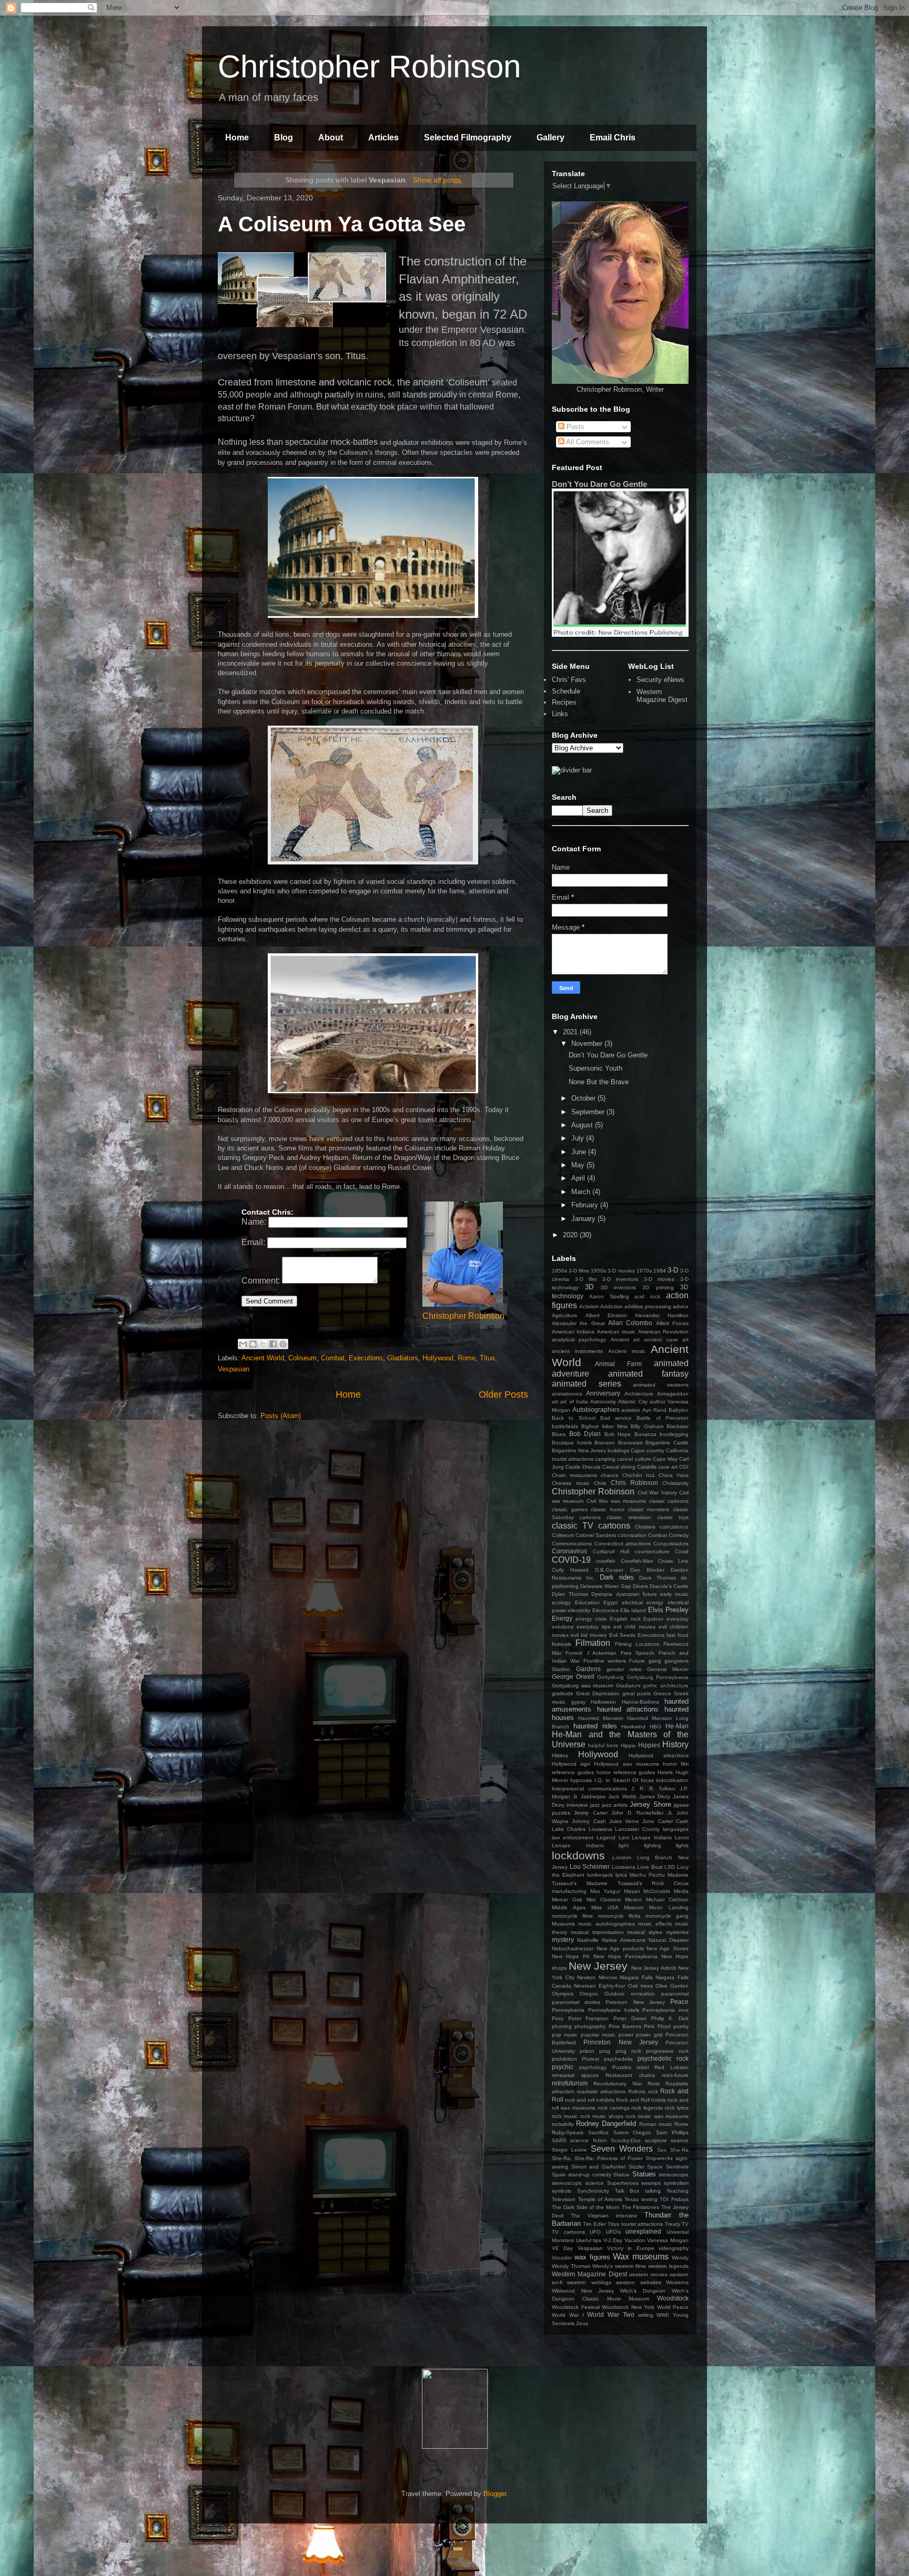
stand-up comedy (589, 2175)
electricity (579, 1610)
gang (655, 1661)
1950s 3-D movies (613, 1271)
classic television (629, 1517)
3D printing (658, 1287)
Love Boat (650, 1867)
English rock (625, 1619)
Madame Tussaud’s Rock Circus (638, 1883)
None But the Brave (599, 1082)
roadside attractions (602, 2091)
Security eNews (660, 680)
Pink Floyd (657, 2026)
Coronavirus (569, 1551)
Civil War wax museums (617, 1501)
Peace (679, 2002)
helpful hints (603, 1745)
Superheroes (623, 2183)
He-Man (677, 1726)
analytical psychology (579, 1340)
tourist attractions (642, 2224)
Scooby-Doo (626, 2140)
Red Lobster (671, 2067)
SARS (559, 2140)
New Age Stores (668, 1948)
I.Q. (599, 1780)
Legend (606, 1837)
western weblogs (589, 2282)
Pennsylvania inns (665, 2010)
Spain (559, 2175)
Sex (662, 2150)
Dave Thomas (658, 1578)
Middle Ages (569, 1907)
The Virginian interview (604, 2216)
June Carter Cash (665, 1821)
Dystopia (602, 1594)
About (331, 138)
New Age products (620, 1948)
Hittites (560, 1755)
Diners (640, 1586)
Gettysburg (610, 1677)
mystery (563, 1939)
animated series (587, 1384)
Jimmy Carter (590, 1813)
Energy (562, 1618)
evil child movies (634, 1627)
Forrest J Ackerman (591, 1653)
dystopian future (637, 1594)
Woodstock (673, 2298)
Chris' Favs (569, 680)
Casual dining (619, 1467)
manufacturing (569, 1891)
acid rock (647, 1296)
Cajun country (648, 1450)
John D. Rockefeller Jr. (642, 1813)
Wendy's (603, 2266)
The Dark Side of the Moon (586, 2207)
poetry (681, 2026)
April (579, 1178)
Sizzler (637, 2167)
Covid (682, 1551)
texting (649, 2199)
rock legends (647, 2108)
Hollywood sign (571, 1764)
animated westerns (661, 1385)
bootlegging (674, 1434)
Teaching (678, 2191)
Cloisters (645, 1527)
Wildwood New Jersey (583, 2291)
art (555, 1402)
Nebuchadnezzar (573, 1948)
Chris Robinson (634, 1483)
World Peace (673, 2307)
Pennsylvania (568, 2010)
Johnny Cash (589, 1821)
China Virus (674, 1475)
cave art (668, 1467)
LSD (670, 1867)
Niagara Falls (636, 1977)
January (584, 1219)
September (589, 1112)
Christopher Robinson (369, 67)
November (588, 1043)
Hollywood (438, 1358)
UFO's (613, 2232)
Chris (600, 1483)
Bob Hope (618, 1434)
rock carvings (614, 2108)
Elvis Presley (668, 1610)
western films (631, 2266)
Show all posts (437, 180)
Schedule (566, 691)
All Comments (587, 442)
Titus (487, 1358)
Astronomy (603, 1402)
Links (560, 714)
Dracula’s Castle (669, 1586)
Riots (654, 2084)
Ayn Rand (655, 1410)
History (675, 1744)
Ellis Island (633, 1610)
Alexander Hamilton (662, 1315)
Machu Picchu (647, 1875)
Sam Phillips (672, 2132)
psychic (563, 2067)
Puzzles (622, 2067)
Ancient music (627, 1351)
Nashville (588, 1940)
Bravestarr (630, 1443)
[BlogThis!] (253, 1344)
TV (685, 2224)
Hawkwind (633, 1727)
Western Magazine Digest (662, 696)
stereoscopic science (578, 2183)
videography (674, 2248)
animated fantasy (648, 1374)
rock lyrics (677, 2108)
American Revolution (663, 1332)
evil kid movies (589, 1635)
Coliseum (302, 1358)
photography (590, 2026)
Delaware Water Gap (605, 1586)
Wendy (680, 2258)
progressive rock (667, 2051)
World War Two (611, 2314)
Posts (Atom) (281, 1416)
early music (674, 1594)
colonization (632, 1535)
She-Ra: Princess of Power (609, 2158)
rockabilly (563, 2124)
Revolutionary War (618, 2084)
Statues (644, 2174)
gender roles (624, 1669)
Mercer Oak (567, 1900)
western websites (638, 2282)
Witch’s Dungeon (643, 2291)
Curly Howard (570, 1570)
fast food (678, 1635)
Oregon (589, 1994)
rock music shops (602, 2116)
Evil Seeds (622, 1635)
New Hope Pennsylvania (625, 1956)
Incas (647, 1780)
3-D (673, 1270)
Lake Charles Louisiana (582, 1829)
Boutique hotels (572, 1443)
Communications (572, 1544)
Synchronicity (593, 2191)
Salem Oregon (633, 2132)
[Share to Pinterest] (283, 1344)
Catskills (647, 1467)
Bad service (616, 1418)
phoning (562, 2026)
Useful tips (589, 2240)
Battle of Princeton (663, 1418)
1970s (644, 1271)
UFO (595, 2232)
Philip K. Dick (670, 2018)
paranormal (675, 1994)
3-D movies (659, 1279)
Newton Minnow (597, 1977)
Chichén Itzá (639, 1475)
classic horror (608, 1509)
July (579, 1138)
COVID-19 (571, 1560)
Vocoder (562, 2258)
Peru (558, 2018)
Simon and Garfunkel (598, 2167)
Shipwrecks (659, 2158)
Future (637, 1661)
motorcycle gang (667, 1916)
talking (653, 2191)
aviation (631, 1410)
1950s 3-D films (570, 1271)
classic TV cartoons (591, 1526)
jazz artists (615, 1805)
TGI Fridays (674, 2199)
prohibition (564, 2059)
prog (605, 2051)
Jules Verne (624, 1821)
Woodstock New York (628, 2307)
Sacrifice (598, 2132)
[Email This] (243, 1344)
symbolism (676, 2183)
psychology (593, 2067)
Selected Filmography (468, 138)
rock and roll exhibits (590, 2100)
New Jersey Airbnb (654, 1968)
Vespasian (234, 1369)
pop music (565, 2035)
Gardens (588, 1669)
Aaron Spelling (609, 1296)
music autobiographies (606, 1924)
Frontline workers (605, 1661)
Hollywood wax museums (626, 1764)
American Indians (573, 1332)
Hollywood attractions (659, 1755)
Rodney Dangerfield (606, 2124)
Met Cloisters (603, 1900)
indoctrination (672, 1780)
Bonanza (645, 1434)
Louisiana (624, 1867)
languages (676, 1829)
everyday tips (593, 1627)
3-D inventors (620, 1279)
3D (589, 1287)
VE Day (562, 2248)
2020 (571, 1235)
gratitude (563, 1693)
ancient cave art (666, 1340)
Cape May (665, 1459)
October (584, 1098)
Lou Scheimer (590, 1866)
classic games (570, 1509)
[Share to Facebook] (273, 1344)
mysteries (677, 1932)
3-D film (586, 1279)
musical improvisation (597, 1932)
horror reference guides (626, 1772)
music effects (655, 1924)
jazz (595, 1805)
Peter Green (630, 2018)
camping (605, 1459)
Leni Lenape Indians (645, 1837)
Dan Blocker (647, 1570)
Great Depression (598, 1693)
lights (682, 1845)
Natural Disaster (669, 1940)
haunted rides (595, 1726)
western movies (648, 2274)
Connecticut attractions (623, 1544)
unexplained (643, 2231)
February (586, 1205)
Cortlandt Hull (611, 1551)
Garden (561, 1669)
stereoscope (674, 2175)
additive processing (648, 1306)
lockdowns (578, 1855)
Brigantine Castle (667, 1443)
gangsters (676, 1661)
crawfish (606, 1561)
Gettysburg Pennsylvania (658, 1677)
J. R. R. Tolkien (653, 1789)
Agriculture (565, 1315)
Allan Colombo (630, 1323)
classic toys (673, 1517)
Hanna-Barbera (640, 1702)
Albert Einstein (606, 1315)
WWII (663, 2315)
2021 (571, 1032)
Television (564, 2199)
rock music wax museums (657, 2116)
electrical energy (643, 1602)
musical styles (645, 1932)
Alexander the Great (578, 1323)
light (624, 1845)
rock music (565, 2116)
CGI (684, 1467)
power (626, 2035)
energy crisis (591, 1619)
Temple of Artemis (600, 2199)
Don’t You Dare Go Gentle (599, 484)
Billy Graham (647, 1426)
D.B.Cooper (609, 1570)
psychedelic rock (663, 2058)
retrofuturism (570, 2083)
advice (681, 1306)
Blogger (495, 2494)
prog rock (628, 2051)
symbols (562, 2191)
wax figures (592, 2257)
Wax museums (641, 2257)
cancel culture (634, 1459)
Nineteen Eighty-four (599, 1986)
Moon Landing (669, 1907)
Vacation (635, 2240)
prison (587, 2051)
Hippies (649, 1745)
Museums (563, 1924)
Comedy (679, 1535)
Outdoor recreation (630, 1994)
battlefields (565, 1426)
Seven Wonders (622, 2149)
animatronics (567, 1394)
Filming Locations (637, 1644)
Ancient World (263, 1358)
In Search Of (622, 1780)
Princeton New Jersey (621, 2042)
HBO (655, 1727)
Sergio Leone (569, 2150)
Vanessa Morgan (668, 2240)
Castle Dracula (583, 1467)
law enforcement (573, 1837)
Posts (574, 427)
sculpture (656, 2140)
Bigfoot (590, 1426)
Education (587, 1602)
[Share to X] (263, 1344)
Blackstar (678, 1426)
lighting (653, 1845)
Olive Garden (672, 1986)
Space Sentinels (668, 2167)
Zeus (582, 2323)
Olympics (563, 1994)
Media (681, 1891)
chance (610, 1475)
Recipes (564, 702)
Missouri (634, 1907)
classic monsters (649, 1509)
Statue (622, 2175)
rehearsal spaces (575, 2075)
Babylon (679, 1410)
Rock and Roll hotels (641, 2100)
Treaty (673, 2224)
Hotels (665, 1772)
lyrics (621, 1875)
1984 (660, 1271)
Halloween (603, 1702)
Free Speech (638, 1653)
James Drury (655, 1796)
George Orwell (573, 1677)
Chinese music (571, 1483)
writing (646, 2315)
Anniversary (603, 1393)
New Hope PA (571, 1956)
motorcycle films (572, 1916)
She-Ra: (562, 2158)
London (622, 1857)
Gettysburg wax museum (583, 1686)
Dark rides (617, 1577)
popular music (598, 2035)
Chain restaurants (574, 1475)
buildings (618, 1450)
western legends (668, 2266)
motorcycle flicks (619, 1916)
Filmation (593, 1643)
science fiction (588, 2140)
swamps (651, 2183)
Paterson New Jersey (635, 2002)
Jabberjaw (593, 1796)
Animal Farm (618, 1364)
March (582, 1192)
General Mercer (668, 1669)
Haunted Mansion (601, 1718)
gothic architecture (666, 1686)
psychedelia (618, 2059)
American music (616, 1332)
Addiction (612, 1306)
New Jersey (598, 1966)
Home (237, 138)
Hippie (628, 1745)
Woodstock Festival (576, 2307)
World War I (568, 2315)
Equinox (653, 1619)
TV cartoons (568, 2232)
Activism (589, 1306)
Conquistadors (671, 1544)
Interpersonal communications (589, 1789)
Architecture (639, 1394)
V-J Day (613, 2240)
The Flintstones (641, 2207)
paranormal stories (576, 2002)
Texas (632, 2199)
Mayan (632, 1891)
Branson (605, 1443)
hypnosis (581, 1780)
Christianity (675, 1483)
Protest (590, 2059)
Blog (284, 138)
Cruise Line (673, 1561)
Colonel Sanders (596, 1535)
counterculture (652, 1551)
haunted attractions (628, 1709)
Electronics (605, 1610)
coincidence (674, 1527)
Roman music (656, 2124)
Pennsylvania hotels (614, 2010)
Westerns (677, 2282)
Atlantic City (633, 1402)
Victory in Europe (631, 2248)
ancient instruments (577, 1351)
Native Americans (623, 1940)
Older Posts (503, 1394)
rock (653, 2091)
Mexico (633, 1900)
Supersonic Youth (595, 1068)
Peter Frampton (589, 2018)
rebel (643, 2067)
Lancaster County (637, 1829)
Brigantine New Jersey (579, 1450)
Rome (467, 1358)
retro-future (675, 2075)
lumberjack (600, 1875)
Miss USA (605, 1907)
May (579, 1165)
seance (680, 2140)
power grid (649, 2035)
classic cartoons (669, 1501)
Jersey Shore (650, 1804)
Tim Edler (594, 2224)
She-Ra (679, 2150)
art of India (574, 1402)
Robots (637, 2091)
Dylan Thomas (570, 1594)
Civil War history (657, 1493)
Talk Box (627, 2191)
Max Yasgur (605, 1891)
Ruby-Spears (568, 2132)
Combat (333, 1358)
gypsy (578, 1702)
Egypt (610, 1602)
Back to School (574, 1418)
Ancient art (625, 1340)
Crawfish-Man (637, 1561)
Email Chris (613, 138)
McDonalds (657, 1891)
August (583, 1125)
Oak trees (640, 1986)
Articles (383, 138)
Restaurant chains (630, 2075)
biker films (615, 1426)
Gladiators (403, 1358)
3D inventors (618, 1287)
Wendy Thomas (571, 2266)
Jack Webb (622, 1796)
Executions (366, 1358)
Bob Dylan (585, 1434)
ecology (561, 1602)
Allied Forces (672, 1323)
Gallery (551, 138)
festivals (562, 1644)
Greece (662, 1693)
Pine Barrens (625, 2026)
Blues (559, 1434)
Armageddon (673, 1394)
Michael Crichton (667, 1900)
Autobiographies (596, 1409)
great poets (637, 1693)
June (580, 1152)
